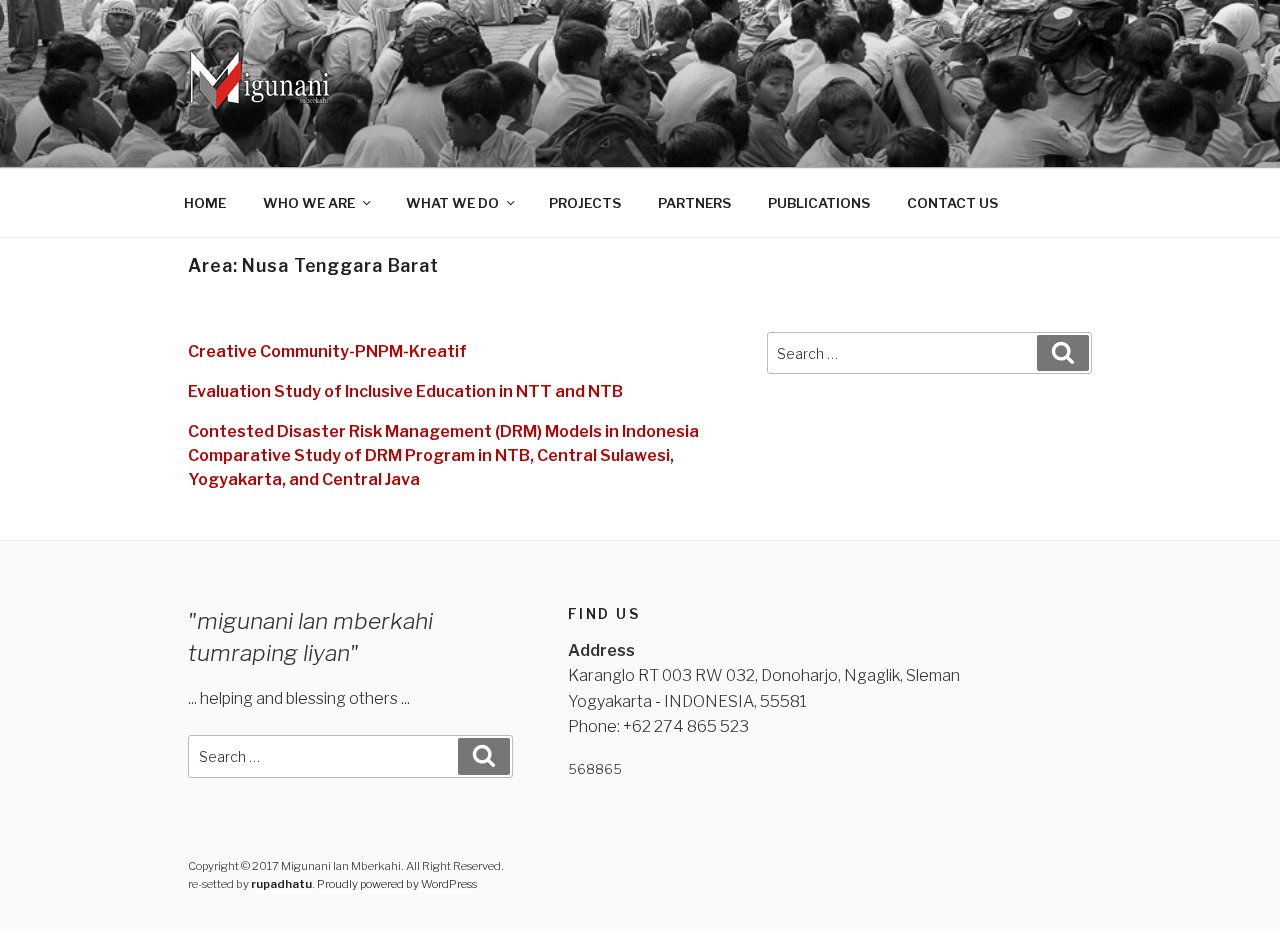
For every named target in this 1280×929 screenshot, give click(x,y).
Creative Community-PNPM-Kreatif (327, 351)
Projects (585, 203)
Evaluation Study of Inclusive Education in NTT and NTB (405, 391)
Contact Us (952, 203)
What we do (452, 203)
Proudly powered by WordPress (397, 884)
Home (205, 203)
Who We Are (309, 203)
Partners (694, 203)
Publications (819, 203)
